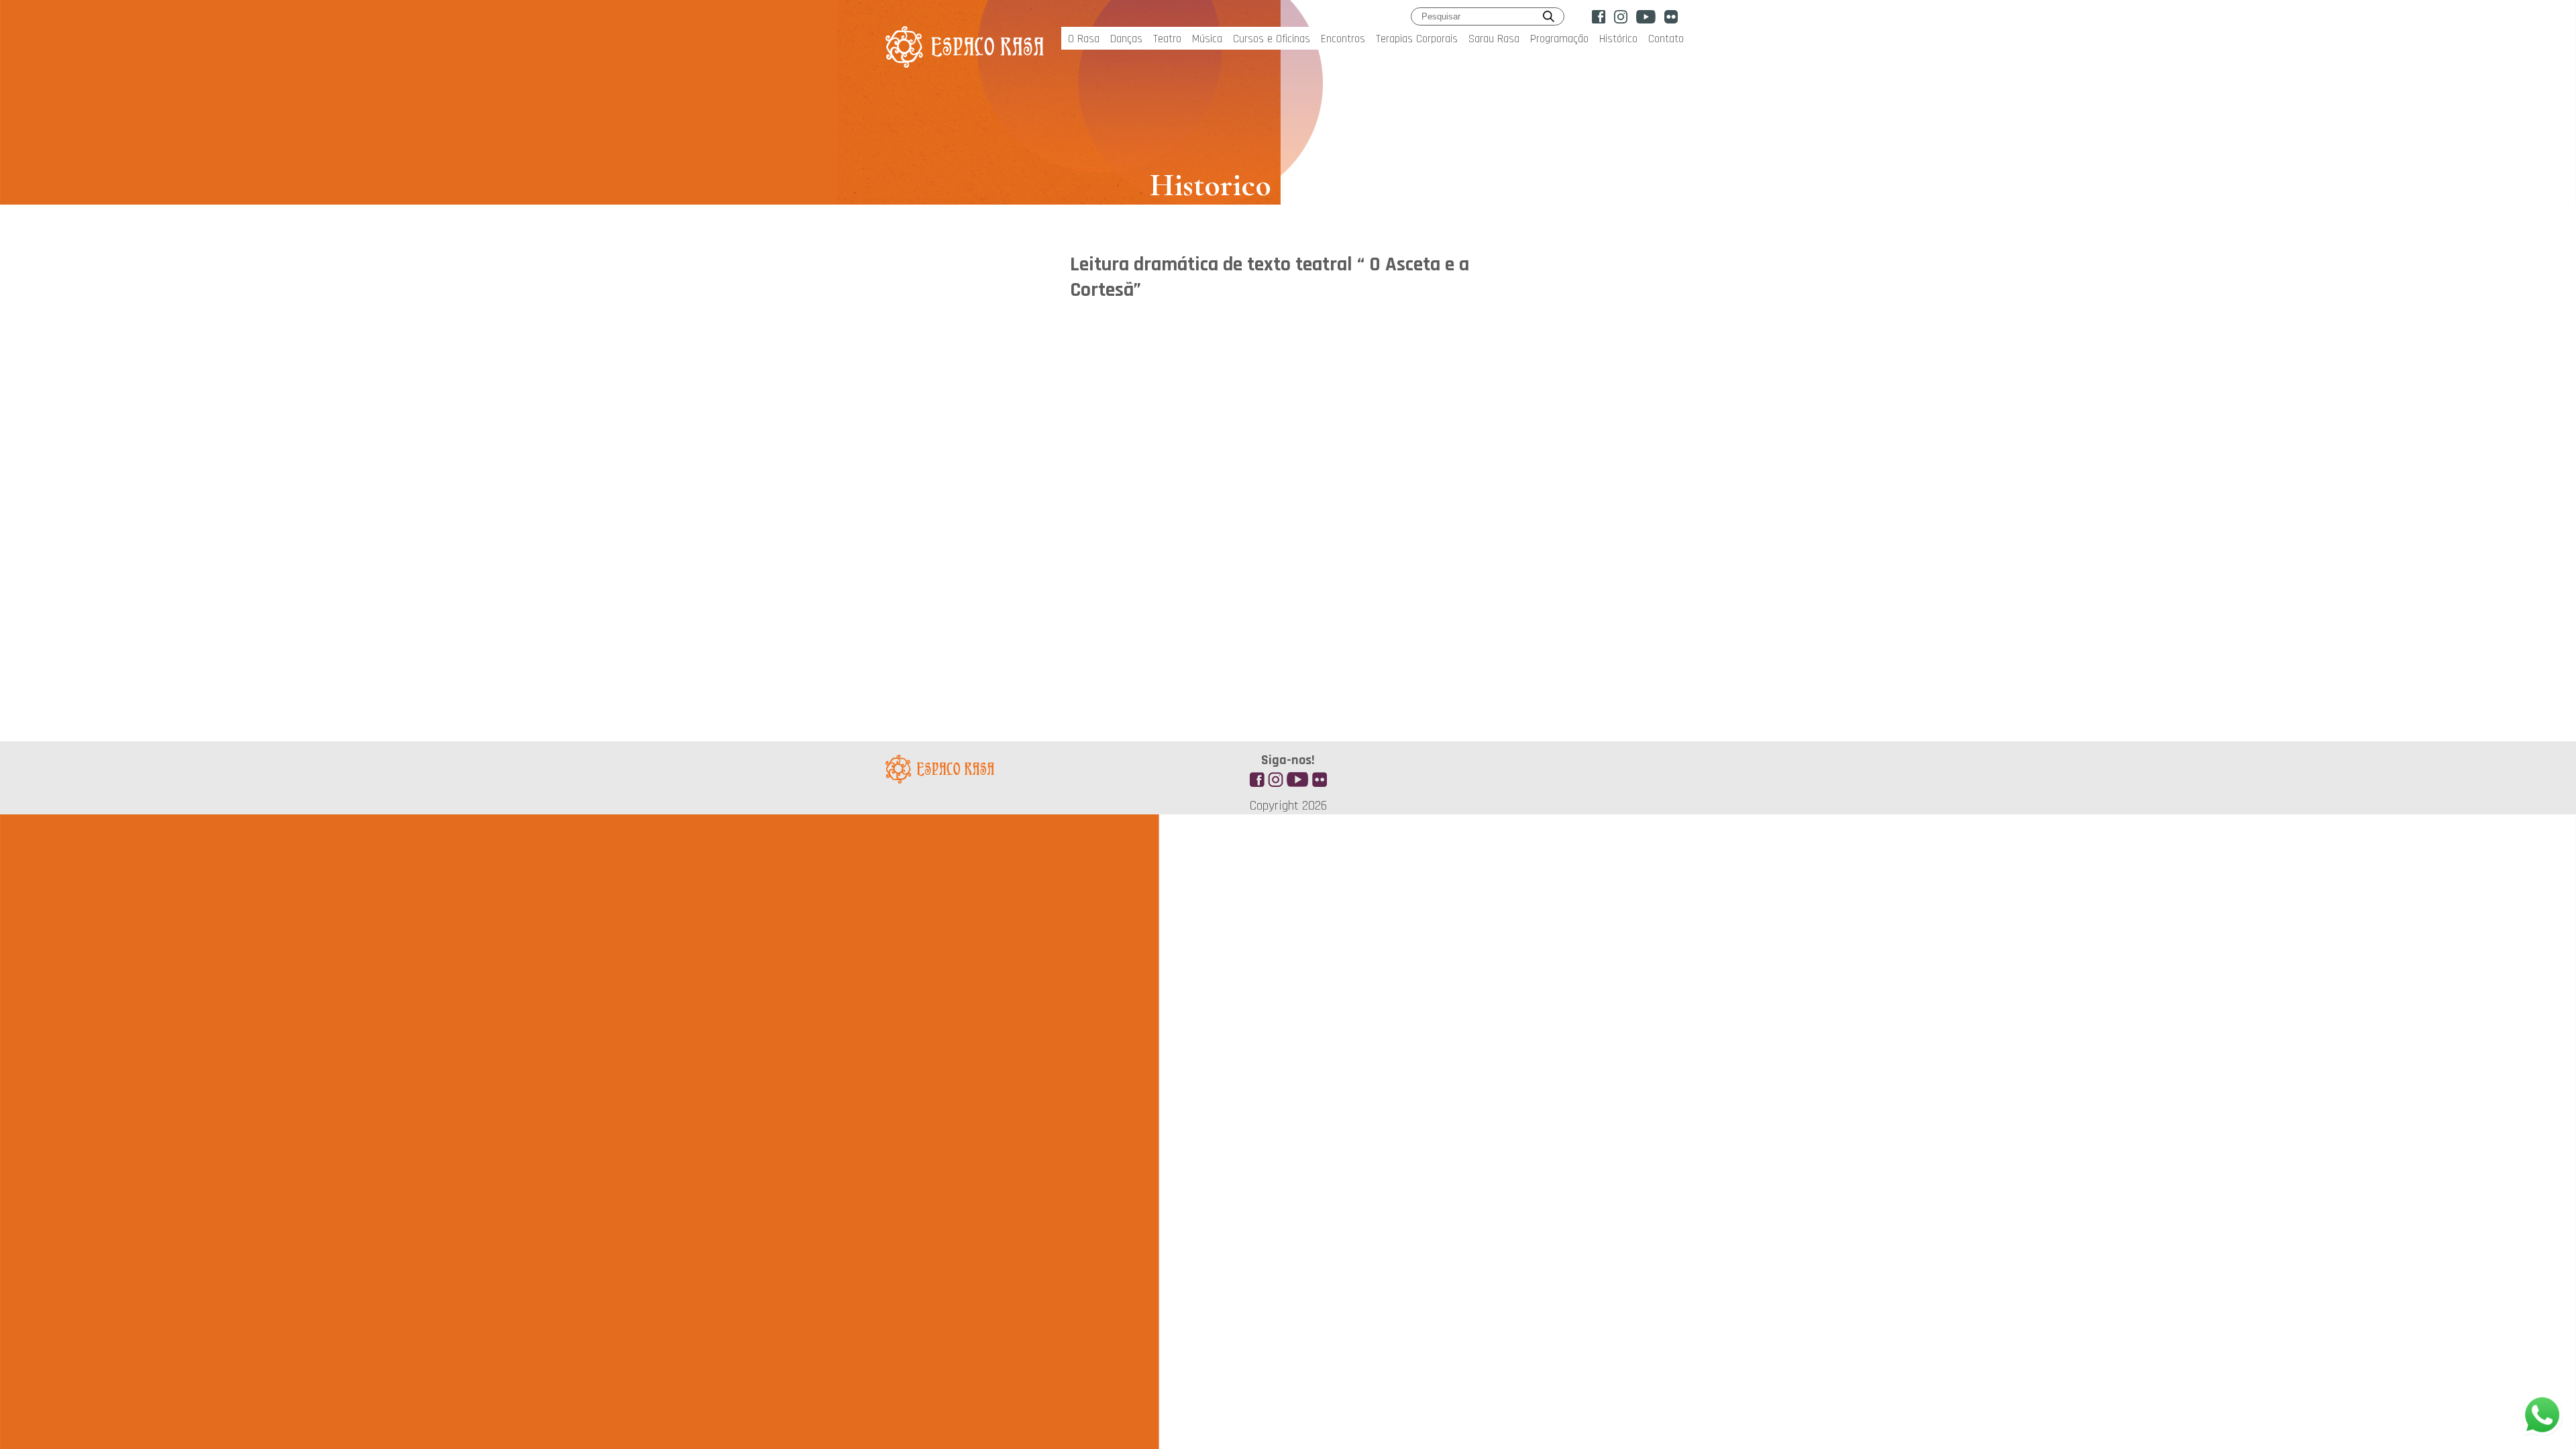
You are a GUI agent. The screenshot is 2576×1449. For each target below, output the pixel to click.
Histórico (1618, 39)
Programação (1559, 39)
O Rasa (1084, 39)
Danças (1126, 39)
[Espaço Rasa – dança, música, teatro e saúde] (965, 60)
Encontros (1343, 39)
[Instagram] (1621, 17)
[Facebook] (1599, 17)
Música (1207, 39)
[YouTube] (1646, 17)
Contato (1666, 39)
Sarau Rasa (1494, 39)
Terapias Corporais (1417, 39)
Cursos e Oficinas (1272, 39)
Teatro (1167, 39)
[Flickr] (1671, 17)
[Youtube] (1297, 777)
